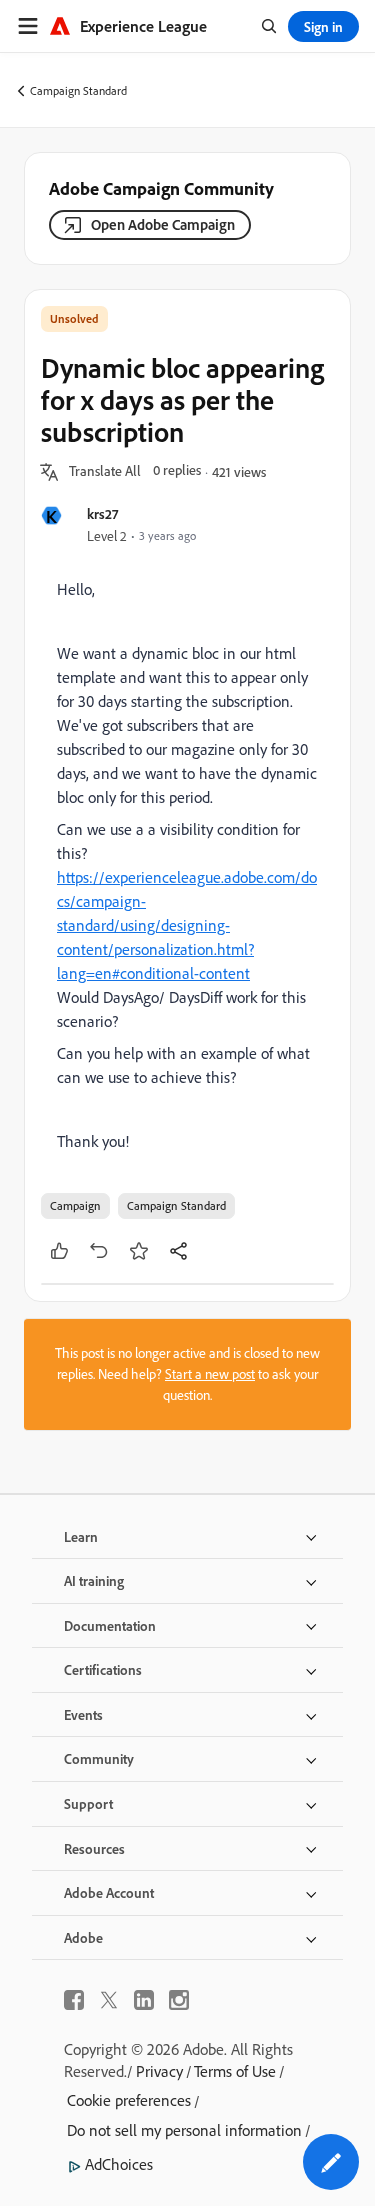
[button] (105, 472)
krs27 (102, 513)
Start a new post (210, 1374)
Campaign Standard (78, 90)
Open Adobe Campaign (163, 224)
